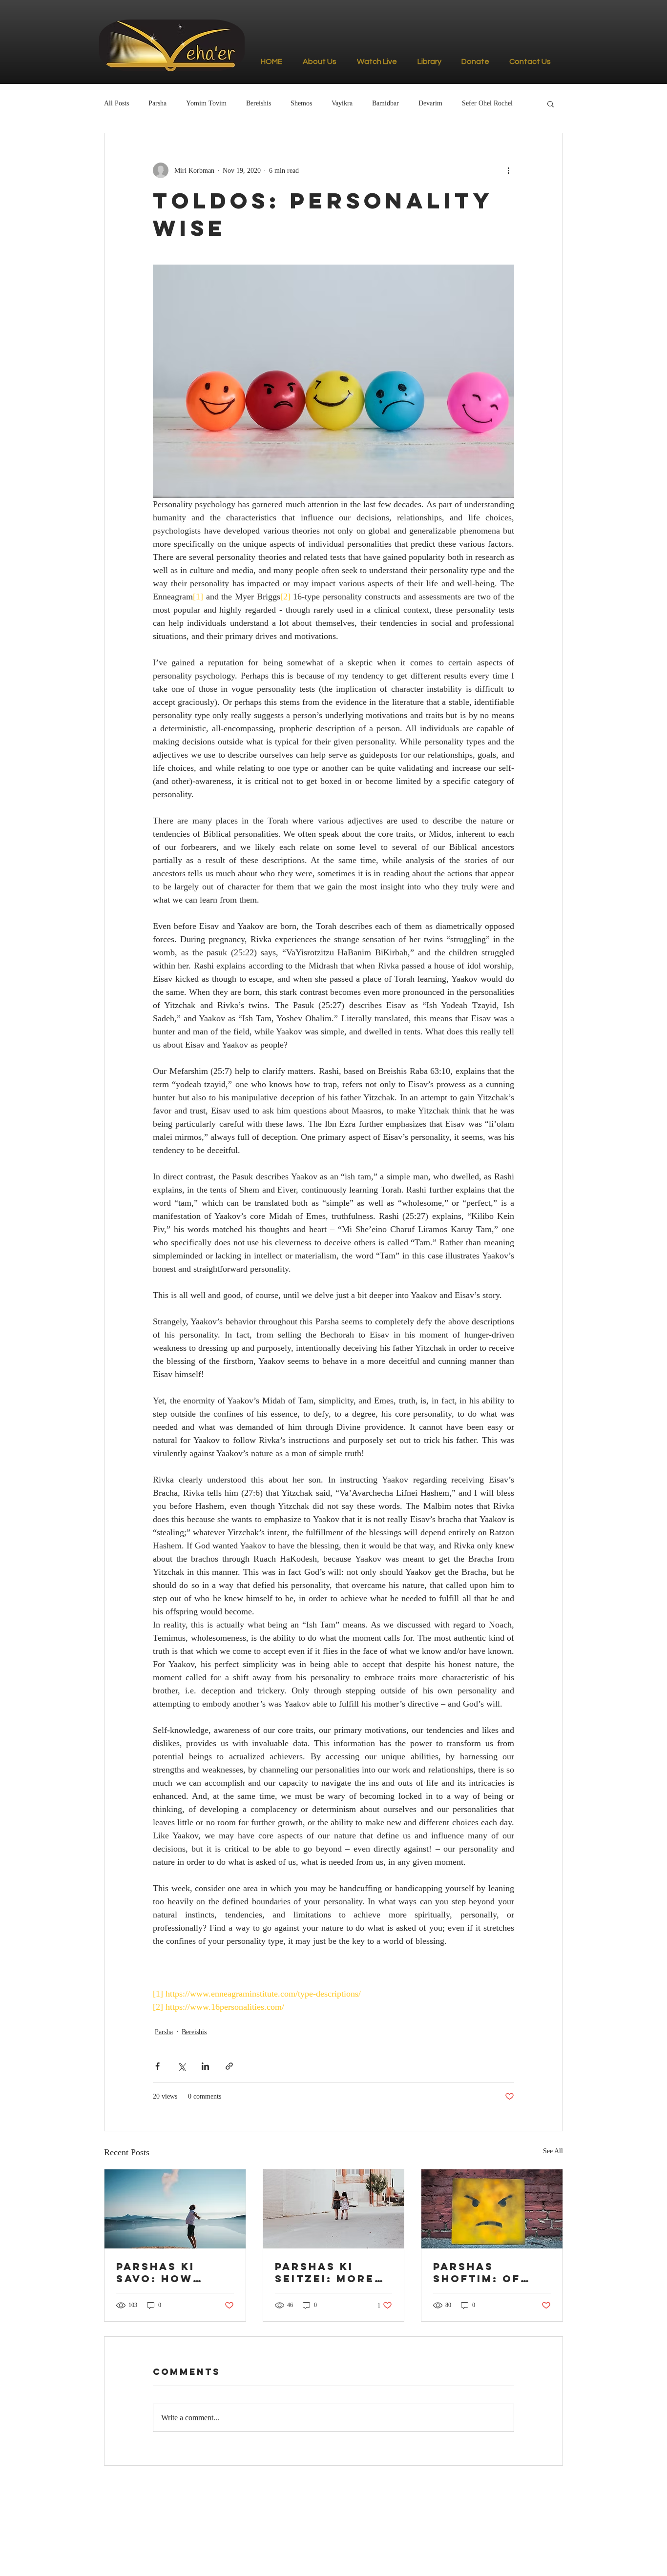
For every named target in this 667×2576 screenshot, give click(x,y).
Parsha (157, 103)
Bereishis (259, 103)
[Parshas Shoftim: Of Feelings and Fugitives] (492, 2209)
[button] (551, 103)
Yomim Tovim (206, 103)
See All (553, 2151)
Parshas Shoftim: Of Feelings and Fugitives (481, 2272)
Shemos (301, 103)
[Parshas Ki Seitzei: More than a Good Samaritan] (334, 2209)
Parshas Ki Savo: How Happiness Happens (156, 2272)
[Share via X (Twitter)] (181, 2066)
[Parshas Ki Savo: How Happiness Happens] (175, 2209)
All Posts (116, 103)
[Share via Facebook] (157, 2066)
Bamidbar (386, 103)
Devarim (430, 103)
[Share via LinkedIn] (205, 2066)
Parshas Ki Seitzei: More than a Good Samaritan (325, 2272)
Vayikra (342, 103)
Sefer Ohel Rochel (487, 103)
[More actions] (508, 170)
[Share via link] (229, 2066)
